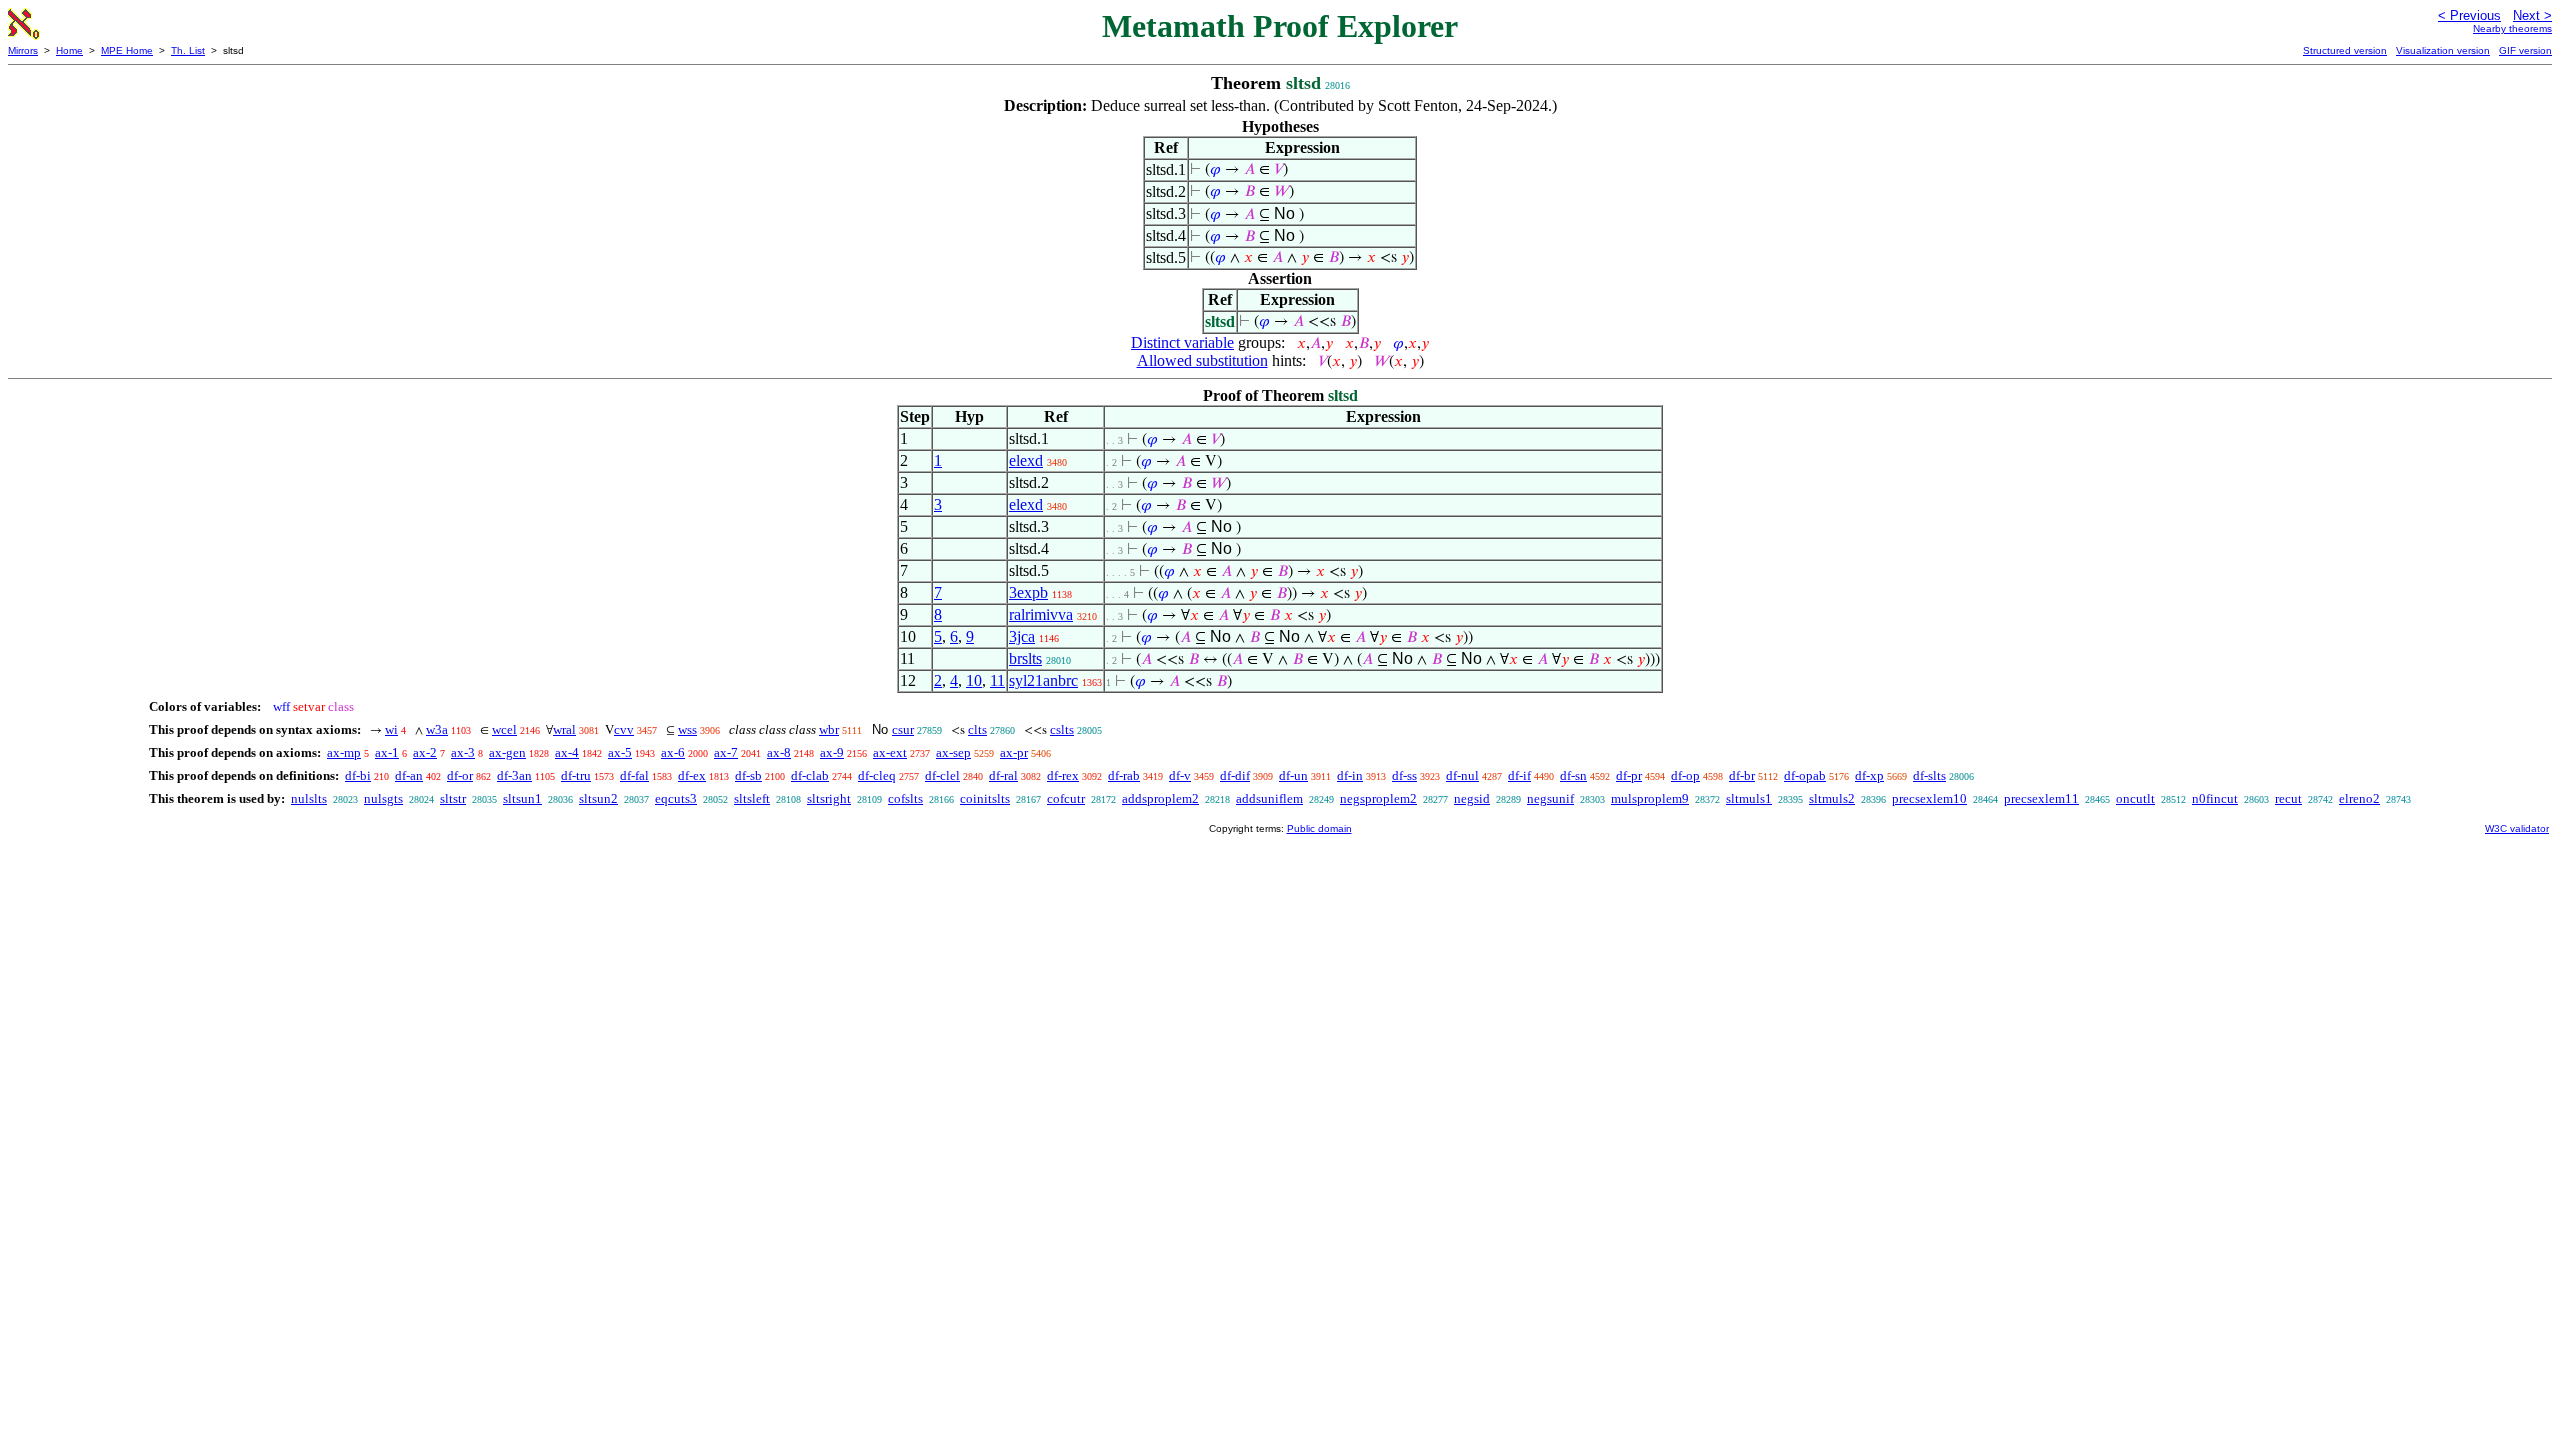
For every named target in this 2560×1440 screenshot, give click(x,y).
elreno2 (2359, 798)
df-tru (576, 775)
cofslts (905, 798)
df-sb (748, 775)
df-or (460, 775)
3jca (1022, 636)
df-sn (1573, 775)
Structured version (2345, 50)
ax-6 (673, 752)
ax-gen (507, 752)
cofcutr (1066, 798)
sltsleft (752, 798)
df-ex (692, 775)
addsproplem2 (1160, 798)
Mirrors (23, 50)
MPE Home (127, 50)
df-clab (810, 775)
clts (977, 729)
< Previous (2469, 15)
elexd (1026, 460)
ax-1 (387, 752)
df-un (1293, 775)
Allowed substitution (1202, 360)
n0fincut (2215, 798)
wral (564, 729)
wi (391, 729)
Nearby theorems (2512, 28)
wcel (504, 729)
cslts (1062, 729)
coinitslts (985, 798)
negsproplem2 (1378, 798)
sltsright (829, 798)
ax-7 (726, 752)
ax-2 (425, 752)
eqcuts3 (676, 798)
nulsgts (383, 798)
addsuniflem (1269, 798)
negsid (1472, 798)
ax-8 (779, 752)
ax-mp (344, 752)
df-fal (634, 775)
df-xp (1869, 775)
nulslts (309, 798)
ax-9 (832, 752)
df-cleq (877, 775)
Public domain (1319, 828)
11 (997, 680)
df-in (1350, 775)
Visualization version (2443, 50)
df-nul (1462, 775)
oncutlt (2135, 798)
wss (687, 729)
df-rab (1124, 775)
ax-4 (567, 752)
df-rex (1063, 775)
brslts (1025, 658)
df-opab (1805, 775)
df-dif (1235, 775)
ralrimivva (1041, 614)
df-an (409, 775)
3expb (1028, 592)
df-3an (514, 775)
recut (2288, 798)
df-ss (1404, 775)
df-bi (358, 775)
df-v (1180, 775)
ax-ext (890, 752)
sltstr (453, 798)
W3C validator (2517, 828)
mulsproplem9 (1650, 798)
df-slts (1929, 775)
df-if (1519, 775)
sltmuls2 (1832, 798)
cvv (624, 729)
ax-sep (953, 752)
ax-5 (620, 752)
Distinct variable (1182, 342)
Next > (2532, 15)
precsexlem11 (2041, 798)
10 (974, 680)
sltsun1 (522, 798)
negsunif (1550, 798)
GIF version (2525, 50)
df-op (1685, 775)
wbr (829, 729)
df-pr (1629, 775)
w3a (437, 729)
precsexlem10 (1929, 798)
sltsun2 (598, 798)
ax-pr (1014, 752)
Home (69, 50)
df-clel (942, 775)
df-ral (1003, 775)
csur (903, 729)
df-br (1742, 775)
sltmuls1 (1749, 798)
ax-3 (463, 752)
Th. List (188, 50)
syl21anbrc (1043, 680)
